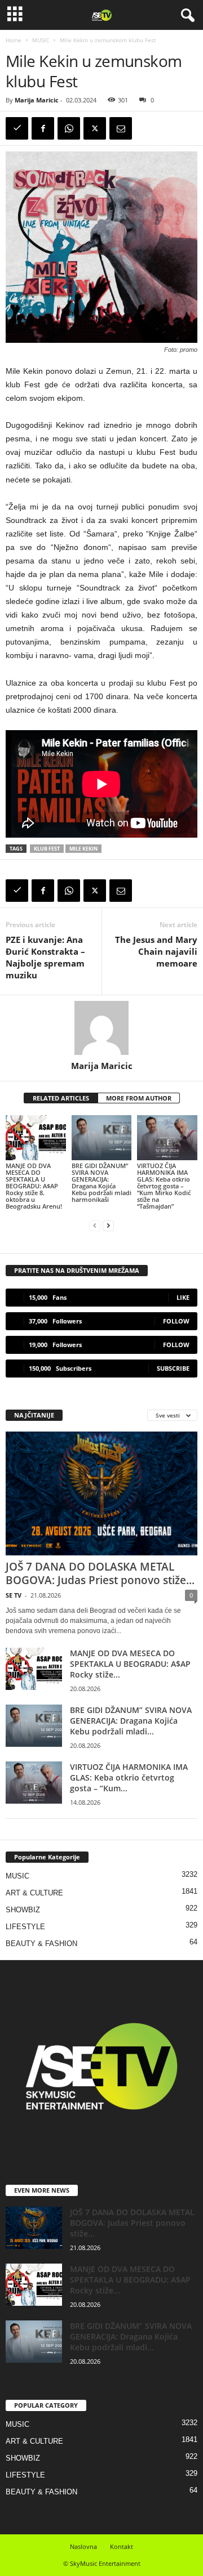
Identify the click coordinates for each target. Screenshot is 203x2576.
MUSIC (41, 40)
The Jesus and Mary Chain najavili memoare (156, 951)
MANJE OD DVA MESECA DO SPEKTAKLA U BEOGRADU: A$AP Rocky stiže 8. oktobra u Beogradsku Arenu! (34, 1186)
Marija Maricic (37, 100)
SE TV (14, 1595)
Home (14, 40)
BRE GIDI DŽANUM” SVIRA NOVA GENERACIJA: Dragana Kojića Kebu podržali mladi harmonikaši (101, 1182)
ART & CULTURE (34, 1893)
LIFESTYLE (25, 1927)
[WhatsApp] (69, 128)
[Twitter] (95, 128)
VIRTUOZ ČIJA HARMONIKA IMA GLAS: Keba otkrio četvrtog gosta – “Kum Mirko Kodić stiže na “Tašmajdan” (164, 1186)
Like (183, 1297)
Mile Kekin (83, 849)
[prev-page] (95, 1225)
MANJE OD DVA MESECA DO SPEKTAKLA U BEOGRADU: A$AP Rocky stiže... (130, 1664)
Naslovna (83, 2546)
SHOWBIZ (23, 1910)
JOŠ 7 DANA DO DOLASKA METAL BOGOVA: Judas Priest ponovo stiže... (100, 1573)
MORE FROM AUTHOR (139, 1098)
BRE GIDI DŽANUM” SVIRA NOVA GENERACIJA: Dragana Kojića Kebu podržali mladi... (131, 1721)
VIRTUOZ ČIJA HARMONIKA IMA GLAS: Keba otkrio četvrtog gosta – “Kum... (129, 1777)
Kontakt (122, 2546)
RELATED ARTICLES (61, 1098)
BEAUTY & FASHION (41, 1944)
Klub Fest (47, 849)
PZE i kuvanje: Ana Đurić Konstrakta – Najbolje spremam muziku (45, 957)
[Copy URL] (17, 128)
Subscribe (173, 1368)
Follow (176, 1321)
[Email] (121, 128)
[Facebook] (43, 128)
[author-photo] (101, 1028)
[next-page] (108, 1225)
